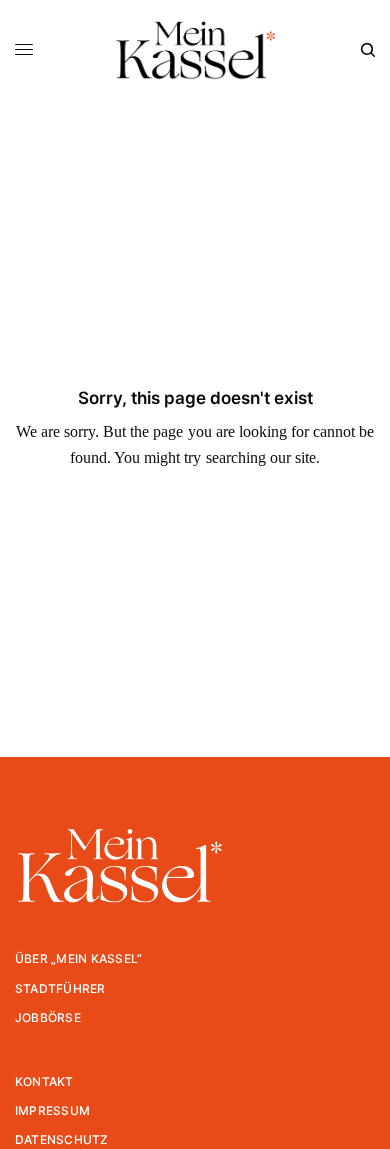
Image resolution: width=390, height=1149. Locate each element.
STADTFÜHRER (60, 988)
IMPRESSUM (52, 1110)
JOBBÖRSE (48, 1017)
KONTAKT (44, 1081)
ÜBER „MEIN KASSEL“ (78, 958)
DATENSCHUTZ (62, 1139)
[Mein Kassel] (194, 50)
